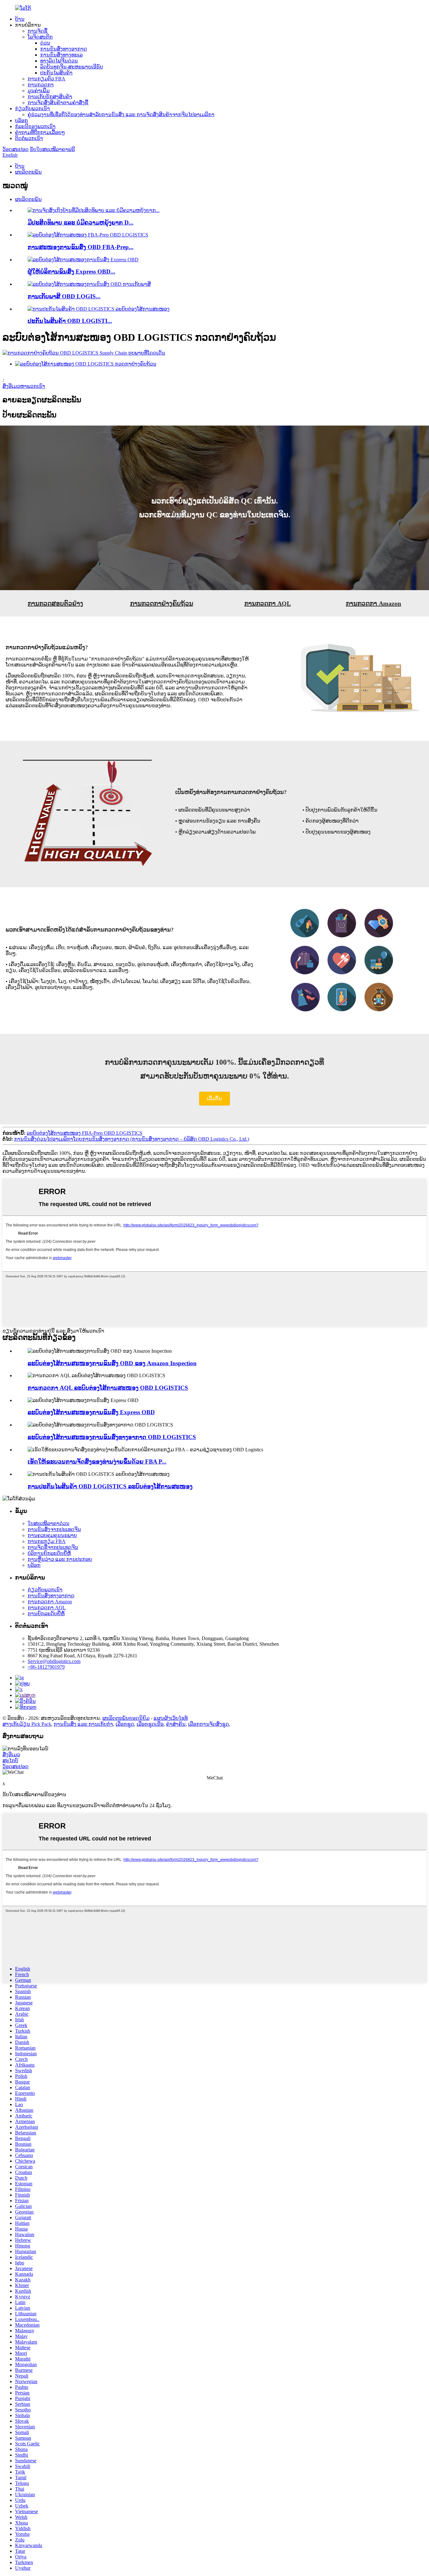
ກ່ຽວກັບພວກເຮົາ (33, 109)
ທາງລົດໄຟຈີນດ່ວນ (59, 61)
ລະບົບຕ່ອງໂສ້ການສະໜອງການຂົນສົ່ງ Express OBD (91, 1412)
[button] (215, 1099)
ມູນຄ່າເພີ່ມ (39, 91)
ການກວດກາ (41, 85)
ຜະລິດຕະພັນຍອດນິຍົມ (126, 1718)
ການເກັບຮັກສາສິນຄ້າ (50, 97)
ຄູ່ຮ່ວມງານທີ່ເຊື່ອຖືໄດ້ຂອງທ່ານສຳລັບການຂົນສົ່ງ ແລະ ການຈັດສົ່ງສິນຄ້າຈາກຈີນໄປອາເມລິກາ (121, 114)
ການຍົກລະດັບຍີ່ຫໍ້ (46, 1614)
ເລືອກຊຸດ (125, 1724)
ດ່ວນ (45, 43)
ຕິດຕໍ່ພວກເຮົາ (29, 138)
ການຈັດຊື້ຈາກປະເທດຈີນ (53, 1547)
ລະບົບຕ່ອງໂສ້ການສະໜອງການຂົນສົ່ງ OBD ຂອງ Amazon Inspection (112, 1363)
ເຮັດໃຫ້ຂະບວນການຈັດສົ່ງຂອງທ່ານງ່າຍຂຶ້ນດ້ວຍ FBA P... (97, 1462)
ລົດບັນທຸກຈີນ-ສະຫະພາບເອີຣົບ (72, 67)
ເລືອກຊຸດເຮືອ (150, 1724)
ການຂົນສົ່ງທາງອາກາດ (64, 49)
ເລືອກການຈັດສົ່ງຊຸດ (209, 1724)
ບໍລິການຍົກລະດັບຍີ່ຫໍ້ (49, 1553)
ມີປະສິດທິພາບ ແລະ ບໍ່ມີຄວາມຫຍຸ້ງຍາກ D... (81, 223)
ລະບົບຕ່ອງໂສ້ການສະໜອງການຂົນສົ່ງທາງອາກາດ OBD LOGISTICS (112, 1437)
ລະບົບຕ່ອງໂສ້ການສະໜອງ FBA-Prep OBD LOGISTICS (84, 1133)
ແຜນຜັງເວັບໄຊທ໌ (171, 1718)
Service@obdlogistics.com (54, 1661)
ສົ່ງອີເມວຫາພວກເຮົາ (24, 386)
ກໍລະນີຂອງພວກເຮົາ (35, 126)
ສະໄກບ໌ (10, 1761)
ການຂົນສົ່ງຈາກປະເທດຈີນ (54, 1529)
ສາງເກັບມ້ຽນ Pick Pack (27, 1724)
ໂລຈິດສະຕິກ (40, 37)
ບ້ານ (20, 19)
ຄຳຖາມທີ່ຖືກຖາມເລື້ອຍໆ (40, 132)
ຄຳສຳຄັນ (176, 1724)
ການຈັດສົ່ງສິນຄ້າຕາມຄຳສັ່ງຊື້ (58, 103)
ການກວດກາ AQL (47, 1608)
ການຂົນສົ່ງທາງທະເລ (61, 55)
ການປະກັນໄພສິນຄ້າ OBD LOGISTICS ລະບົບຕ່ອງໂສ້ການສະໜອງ (110, 1486)
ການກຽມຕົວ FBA (46, 79)
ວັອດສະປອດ (16, 149)
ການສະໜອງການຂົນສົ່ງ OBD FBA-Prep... (81, 247)
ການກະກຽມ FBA (47, 1541)
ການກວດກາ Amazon (50, 1602)
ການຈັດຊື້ (38, 31)
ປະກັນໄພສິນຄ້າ (56, 73)
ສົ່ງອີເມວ (11, 1755)
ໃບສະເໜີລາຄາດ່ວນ (49, 1523)
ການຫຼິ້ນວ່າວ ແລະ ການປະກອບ (60, 1559)
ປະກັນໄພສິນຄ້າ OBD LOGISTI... (70, 321)
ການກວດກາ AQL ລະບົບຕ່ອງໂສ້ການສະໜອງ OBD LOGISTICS (108, 1388)
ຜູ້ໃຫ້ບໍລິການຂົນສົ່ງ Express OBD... (71, 272)
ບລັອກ (22, 120)
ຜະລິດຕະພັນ (28, 172)
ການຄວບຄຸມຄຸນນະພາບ (52, 1535)
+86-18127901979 (46, 1667)
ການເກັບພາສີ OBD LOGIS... (64, 296)
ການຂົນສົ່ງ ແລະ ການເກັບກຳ (83, 1724)
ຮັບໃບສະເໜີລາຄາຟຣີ (52, 149)
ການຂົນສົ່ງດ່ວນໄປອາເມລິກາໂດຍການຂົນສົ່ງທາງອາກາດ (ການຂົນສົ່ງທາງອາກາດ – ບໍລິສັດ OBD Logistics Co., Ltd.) (132, 1139)
